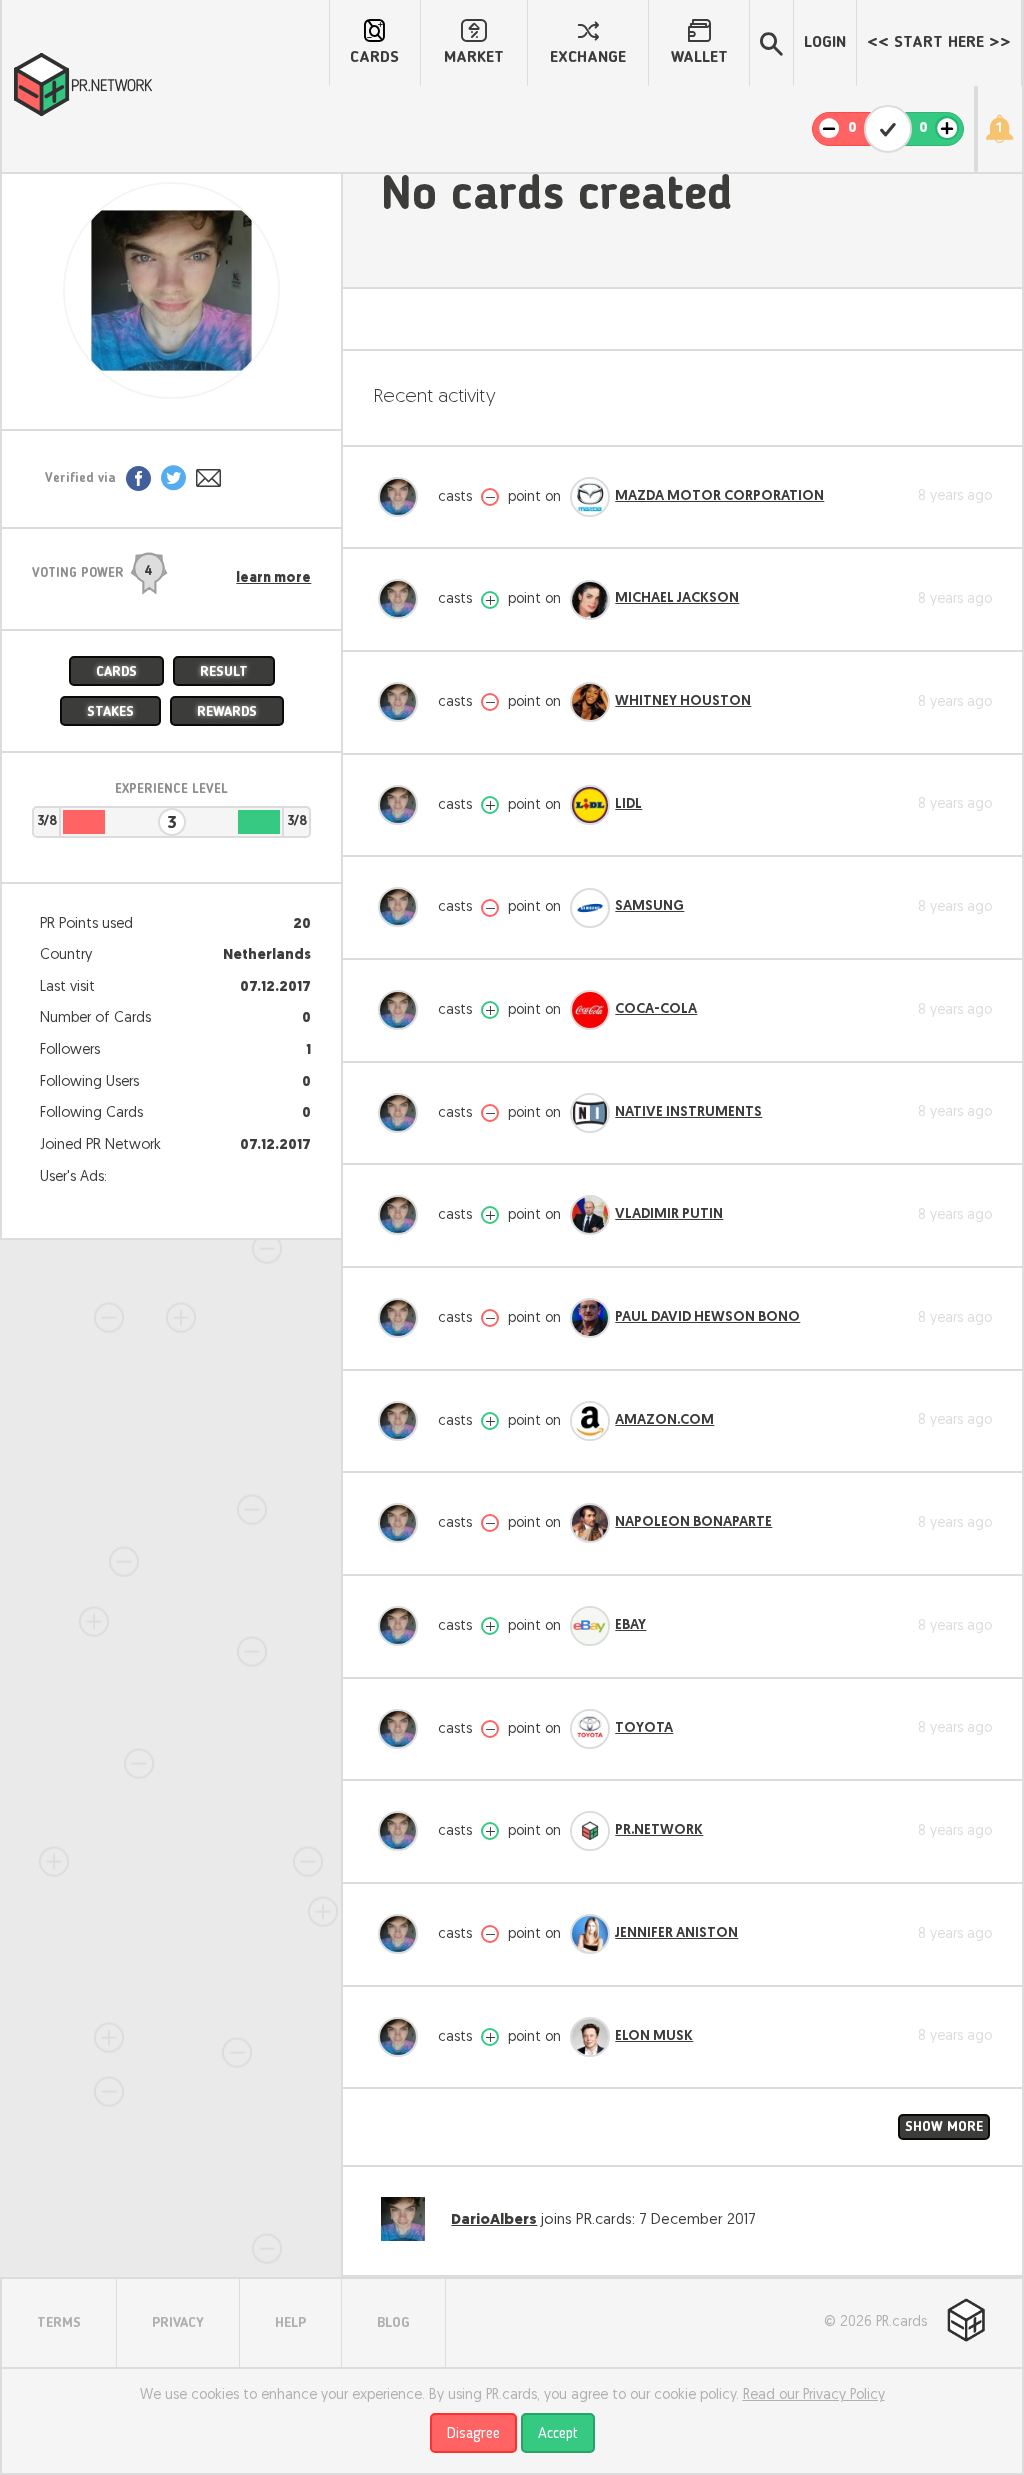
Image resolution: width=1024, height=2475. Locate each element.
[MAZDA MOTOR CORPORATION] (590, 497)
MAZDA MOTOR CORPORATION (719, 496)
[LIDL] (590, 805)
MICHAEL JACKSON (677, 598)
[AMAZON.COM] (590, 1421)
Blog (393, 2323)
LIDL (628, 804)
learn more (273, 579)
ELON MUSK (654, 2036)
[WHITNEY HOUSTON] (590, 702)
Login (825, 43)
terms (59, 2323)
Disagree (473, 2434)
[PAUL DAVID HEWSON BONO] (590, 1318)
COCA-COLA (656, 1009)
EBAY (630, 1625)
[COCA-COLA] (590, 1010)
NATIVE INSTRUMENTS (688, 1112)
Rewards (227, 712)
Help (290, 2323)
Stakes (110, 712)
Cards (116, 672)
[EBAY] (590, 1626)
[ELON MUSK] (590, 2037)
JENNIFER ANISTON (676, 1933)
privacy (178, 2323)
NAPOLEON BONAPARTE (693, 1522)
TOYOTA (644, 1728)
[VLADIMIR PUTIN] (590, 1215)
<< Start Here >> (939, 43)
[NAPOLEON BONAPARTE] (590, 1523)
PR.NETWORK (659, 1830)
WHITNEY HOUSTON (683, 701)
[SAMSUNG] (590, 908)
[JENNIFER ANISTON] (590, 1934)
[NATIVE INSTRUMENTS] (590, 1113)
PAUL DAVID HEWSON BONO (707, 1317)
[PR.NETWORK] (590, 1831)
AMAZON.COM (664, 1420)
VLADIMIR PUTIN (669, 1214)
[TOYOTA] (590, 1729)
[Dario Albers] (403, 497)
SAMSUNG (649, 906)
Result (224, 672)
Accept (558, 2434)
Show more (944, 2127)
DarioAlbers (494, 2220)
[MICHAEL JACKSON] (590, 600)
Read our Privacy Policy (814, 2395)
